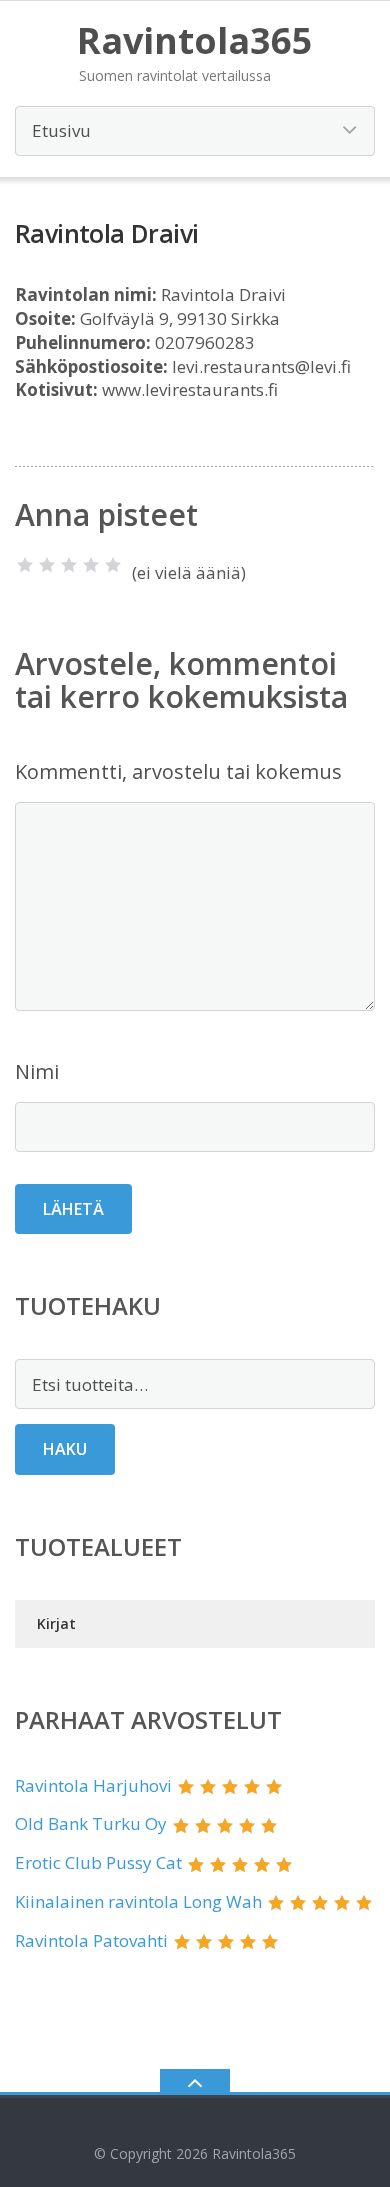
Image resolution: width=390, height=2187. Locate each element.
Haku (65, 1449)
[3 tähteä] (69, 565)
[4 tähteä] (91, 565)
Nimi (37, 1071)
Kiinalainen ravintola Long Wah (138, 1901)
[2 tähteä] (47, 565)
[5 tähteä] (113, 565)
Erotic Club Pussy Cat (98, 1862)
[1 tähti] (25, 565)
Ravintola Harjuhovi (93, 1785)
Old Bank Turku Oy (91, 1823)
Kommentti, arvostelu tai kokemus (178, 771)
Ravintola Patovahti (91, 1940)
